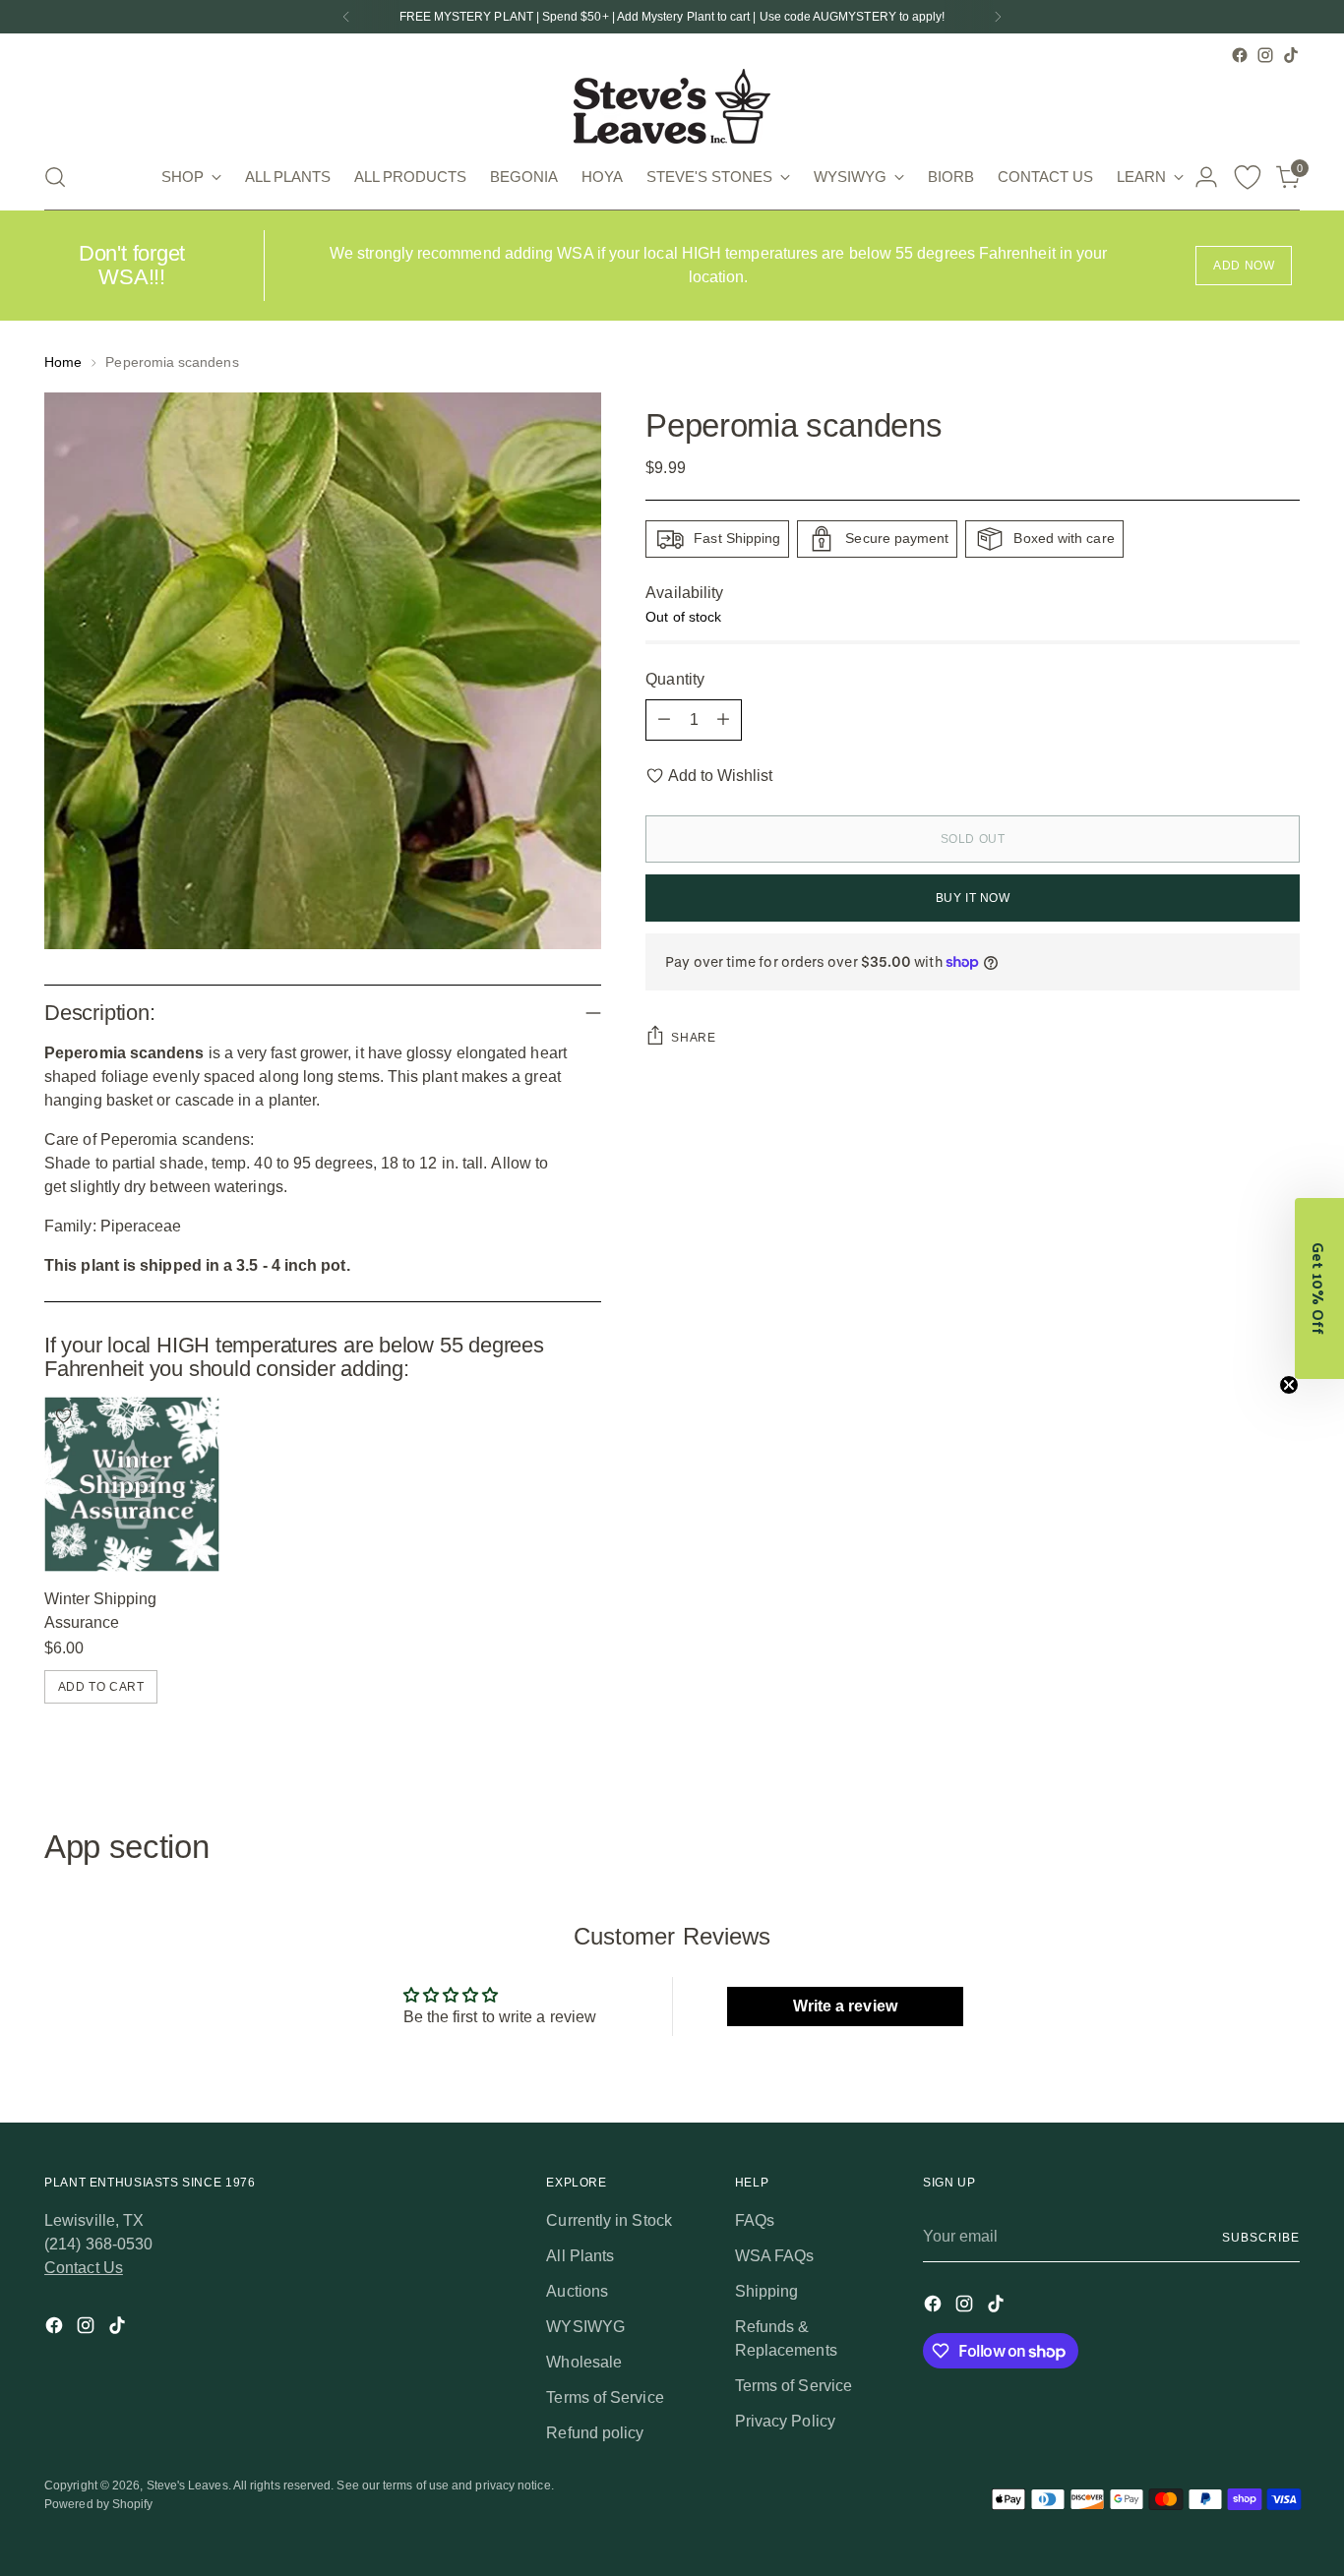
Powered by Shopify (98, 2504)
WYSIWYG (585, 2327)
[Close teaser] (1289, 1385)
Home (63, 362)
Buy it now (973, 898)
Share (693, 1038)
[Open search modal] (55, 177)
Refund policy (595, 2433)
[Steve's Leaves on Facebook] (1240, 55)
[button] (1319, 1288)
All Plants (580, 2256)
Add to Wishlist (720, 776)
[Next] (998, 17)
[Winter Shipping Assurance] (132, 1484)
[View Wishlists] (1248, 177)
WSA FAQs (775, 2256)
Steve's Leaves (187, 2486)
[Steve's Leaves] (672, 106)
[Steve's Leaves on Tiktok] (1291, 55)
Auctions (577, 2291)
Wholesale (584, 2362)
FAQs (755, 2220)
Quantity (675, 679)
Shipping (767, 2291)
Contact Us (84, 2268)
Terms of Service (605, 2397)
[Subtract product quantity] (664, 720)
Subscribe (1260, 2238)
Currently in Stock (609, 2220)
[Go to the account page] (1206, 177)
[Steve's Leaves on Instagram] (1265, 55)
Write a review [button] (845, 2006)
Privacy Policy (785, 2421)
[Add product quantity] (723, 720)
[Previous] (346, 17)
